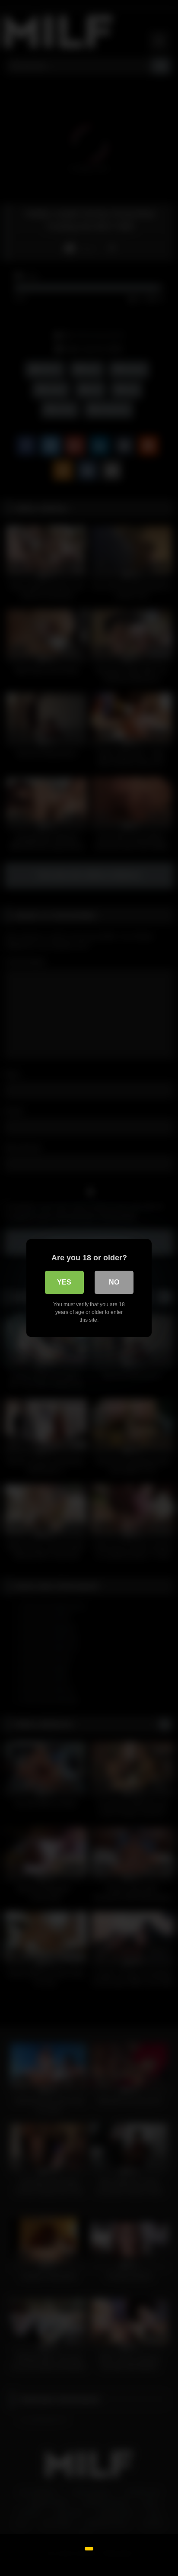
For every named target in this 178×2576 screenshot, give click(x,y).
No (114, 1282)
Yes (64, 1282)
